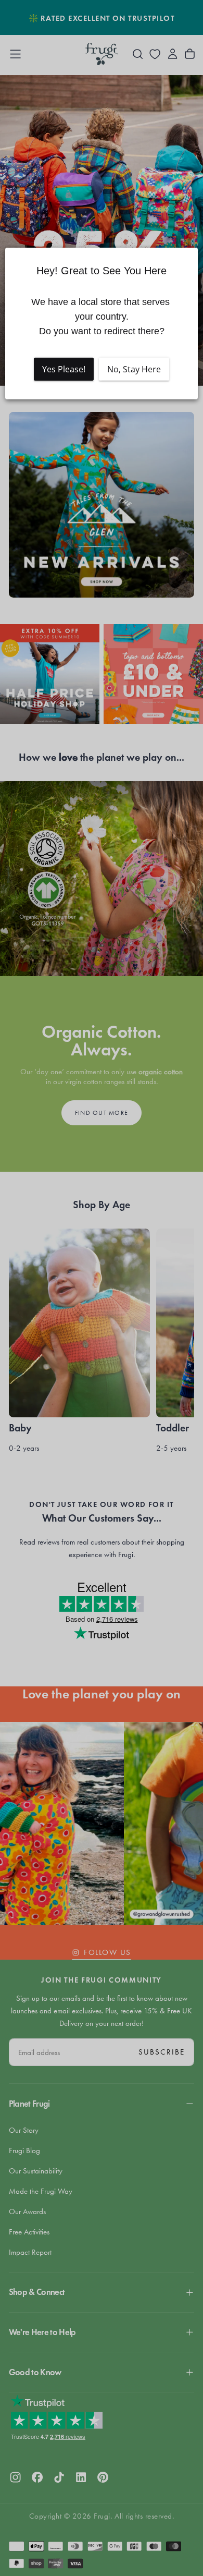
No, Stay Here (134, 369)
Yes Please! (64, 369)
